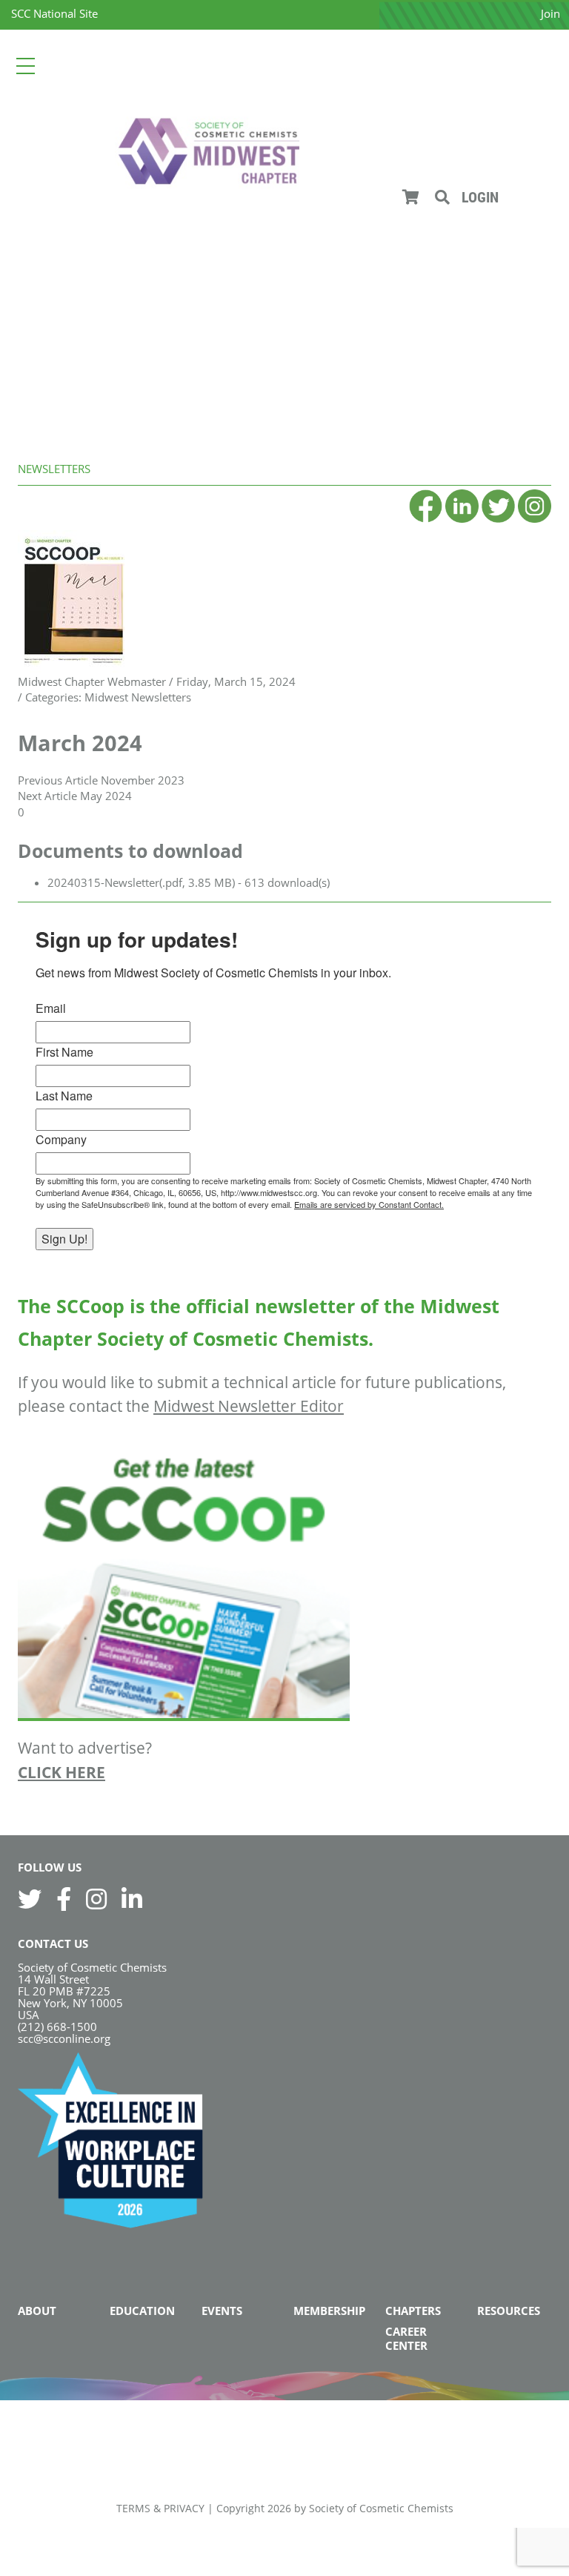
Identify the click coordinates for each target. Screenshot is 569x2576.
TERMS (133, 2508)
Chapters (413, 2311)
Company (61, 1139)
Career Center (406, 2338)
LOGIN (480, 197)
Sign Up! (64, 1239)
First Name (64, 1052)
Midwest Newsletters (138, 697)
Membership (329, 2311)
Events (222, 2311)
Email (51, 1008)
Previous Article (58, 780)
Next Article (47, 796)
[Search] (442, 197)
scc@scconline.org (64, 2038)
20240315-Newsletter (103, 882)
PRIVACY (184, 2508)
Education (142, 2311)
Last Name (64, 1096)
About (37, 2311)
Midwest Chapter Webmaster (92, 681)
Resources (509, 2311)
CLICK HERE (61, 1772)
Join (550, 13)
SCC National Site (54, 13)
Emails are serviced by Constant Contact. (369, 1204)
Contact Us (53, 1943)
